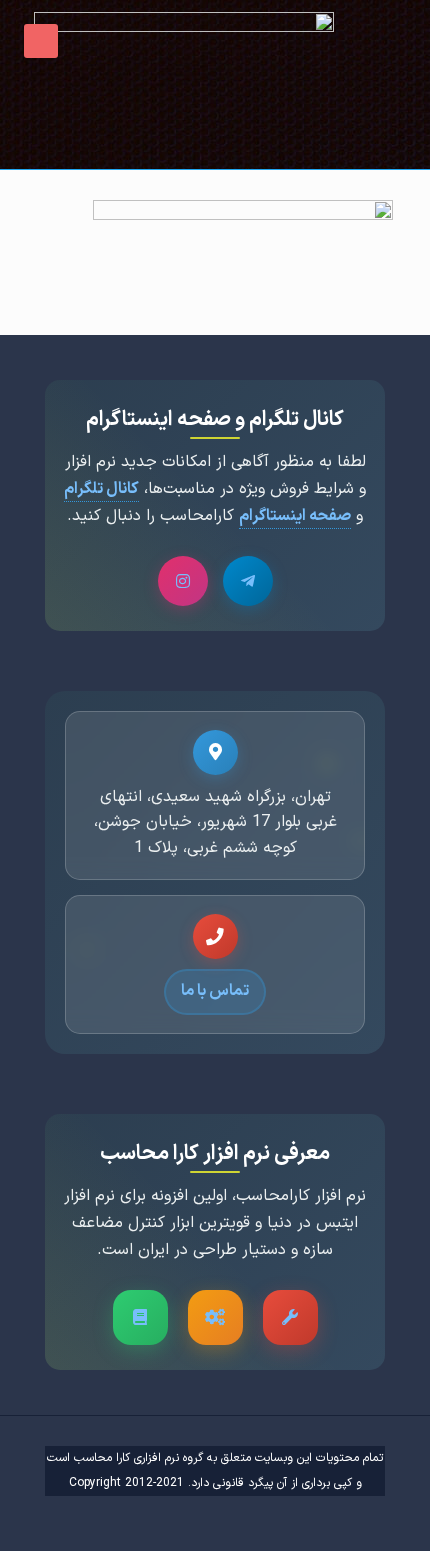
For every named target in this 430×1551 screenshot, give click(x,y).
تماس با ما (215, 991)
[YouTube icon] (117, 1518)
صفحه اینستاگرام (295, 516)
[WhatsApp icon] (139, 1518)
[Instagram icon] (95, 1518)
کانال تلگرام (101, 489)
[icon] (73, 1518)
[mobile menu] (41, 41)
